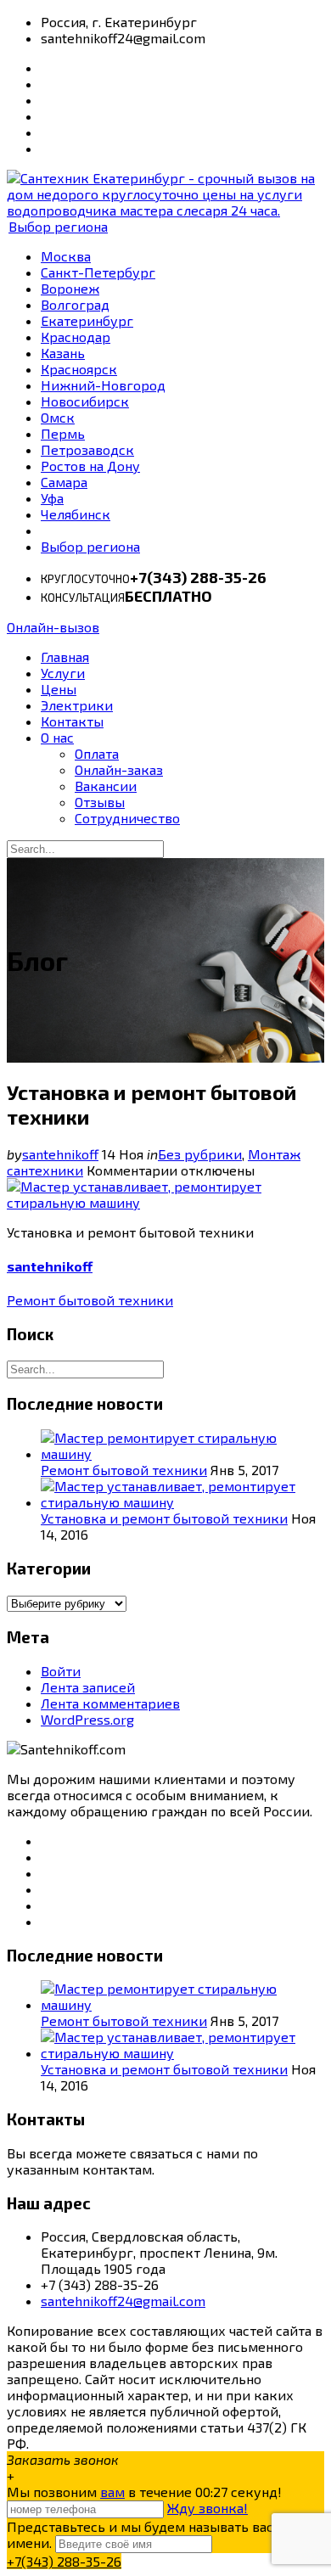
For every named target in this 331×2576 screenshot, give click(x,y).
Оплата (97, 753)
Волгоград (75, 304)
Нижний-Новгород (103, 385)
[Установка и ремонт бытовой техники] (165, 1202)
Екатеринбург (87, 320)
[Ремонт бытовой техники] (182, 1454)
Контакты (72, 721)
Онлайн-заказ (119, 769)
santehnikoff (60, 1154)
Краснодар (76, 337)
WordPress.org (87, 1719)
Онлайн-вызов (53, 627)
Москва (66, 256)
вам (112, 2492)
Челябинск (76, 514)
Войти (61, 1671)
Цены (59, 689)
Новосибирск (85, 401)
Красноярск (79, 369)
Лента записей (88, 1687)
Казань (63, 353)
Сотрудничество (127, 818)
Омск (58, 417)
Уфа (52, 498)
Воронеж (70, 288)
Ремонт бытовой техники (90, 1300)
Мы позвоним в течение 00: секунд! (144, 2492)
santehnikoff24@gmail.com (123, 2301)
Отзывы (100, 802)
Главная (65, 657)
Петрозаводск (87, 449)
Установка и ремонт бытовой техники (164, 1518)
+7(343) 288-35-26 (64, 2561)
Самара (64, 482)
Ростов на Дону (90, 466)
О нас (57, 737)
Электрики (77, 705)
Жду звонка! (208, 2508)
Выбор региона (58, 226)
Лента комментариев (110, 1703)
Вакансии (106, 786)
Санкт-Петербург (98, 272)
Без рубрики (200, 1154)
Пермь (63, 433)
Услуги (63, 673)
